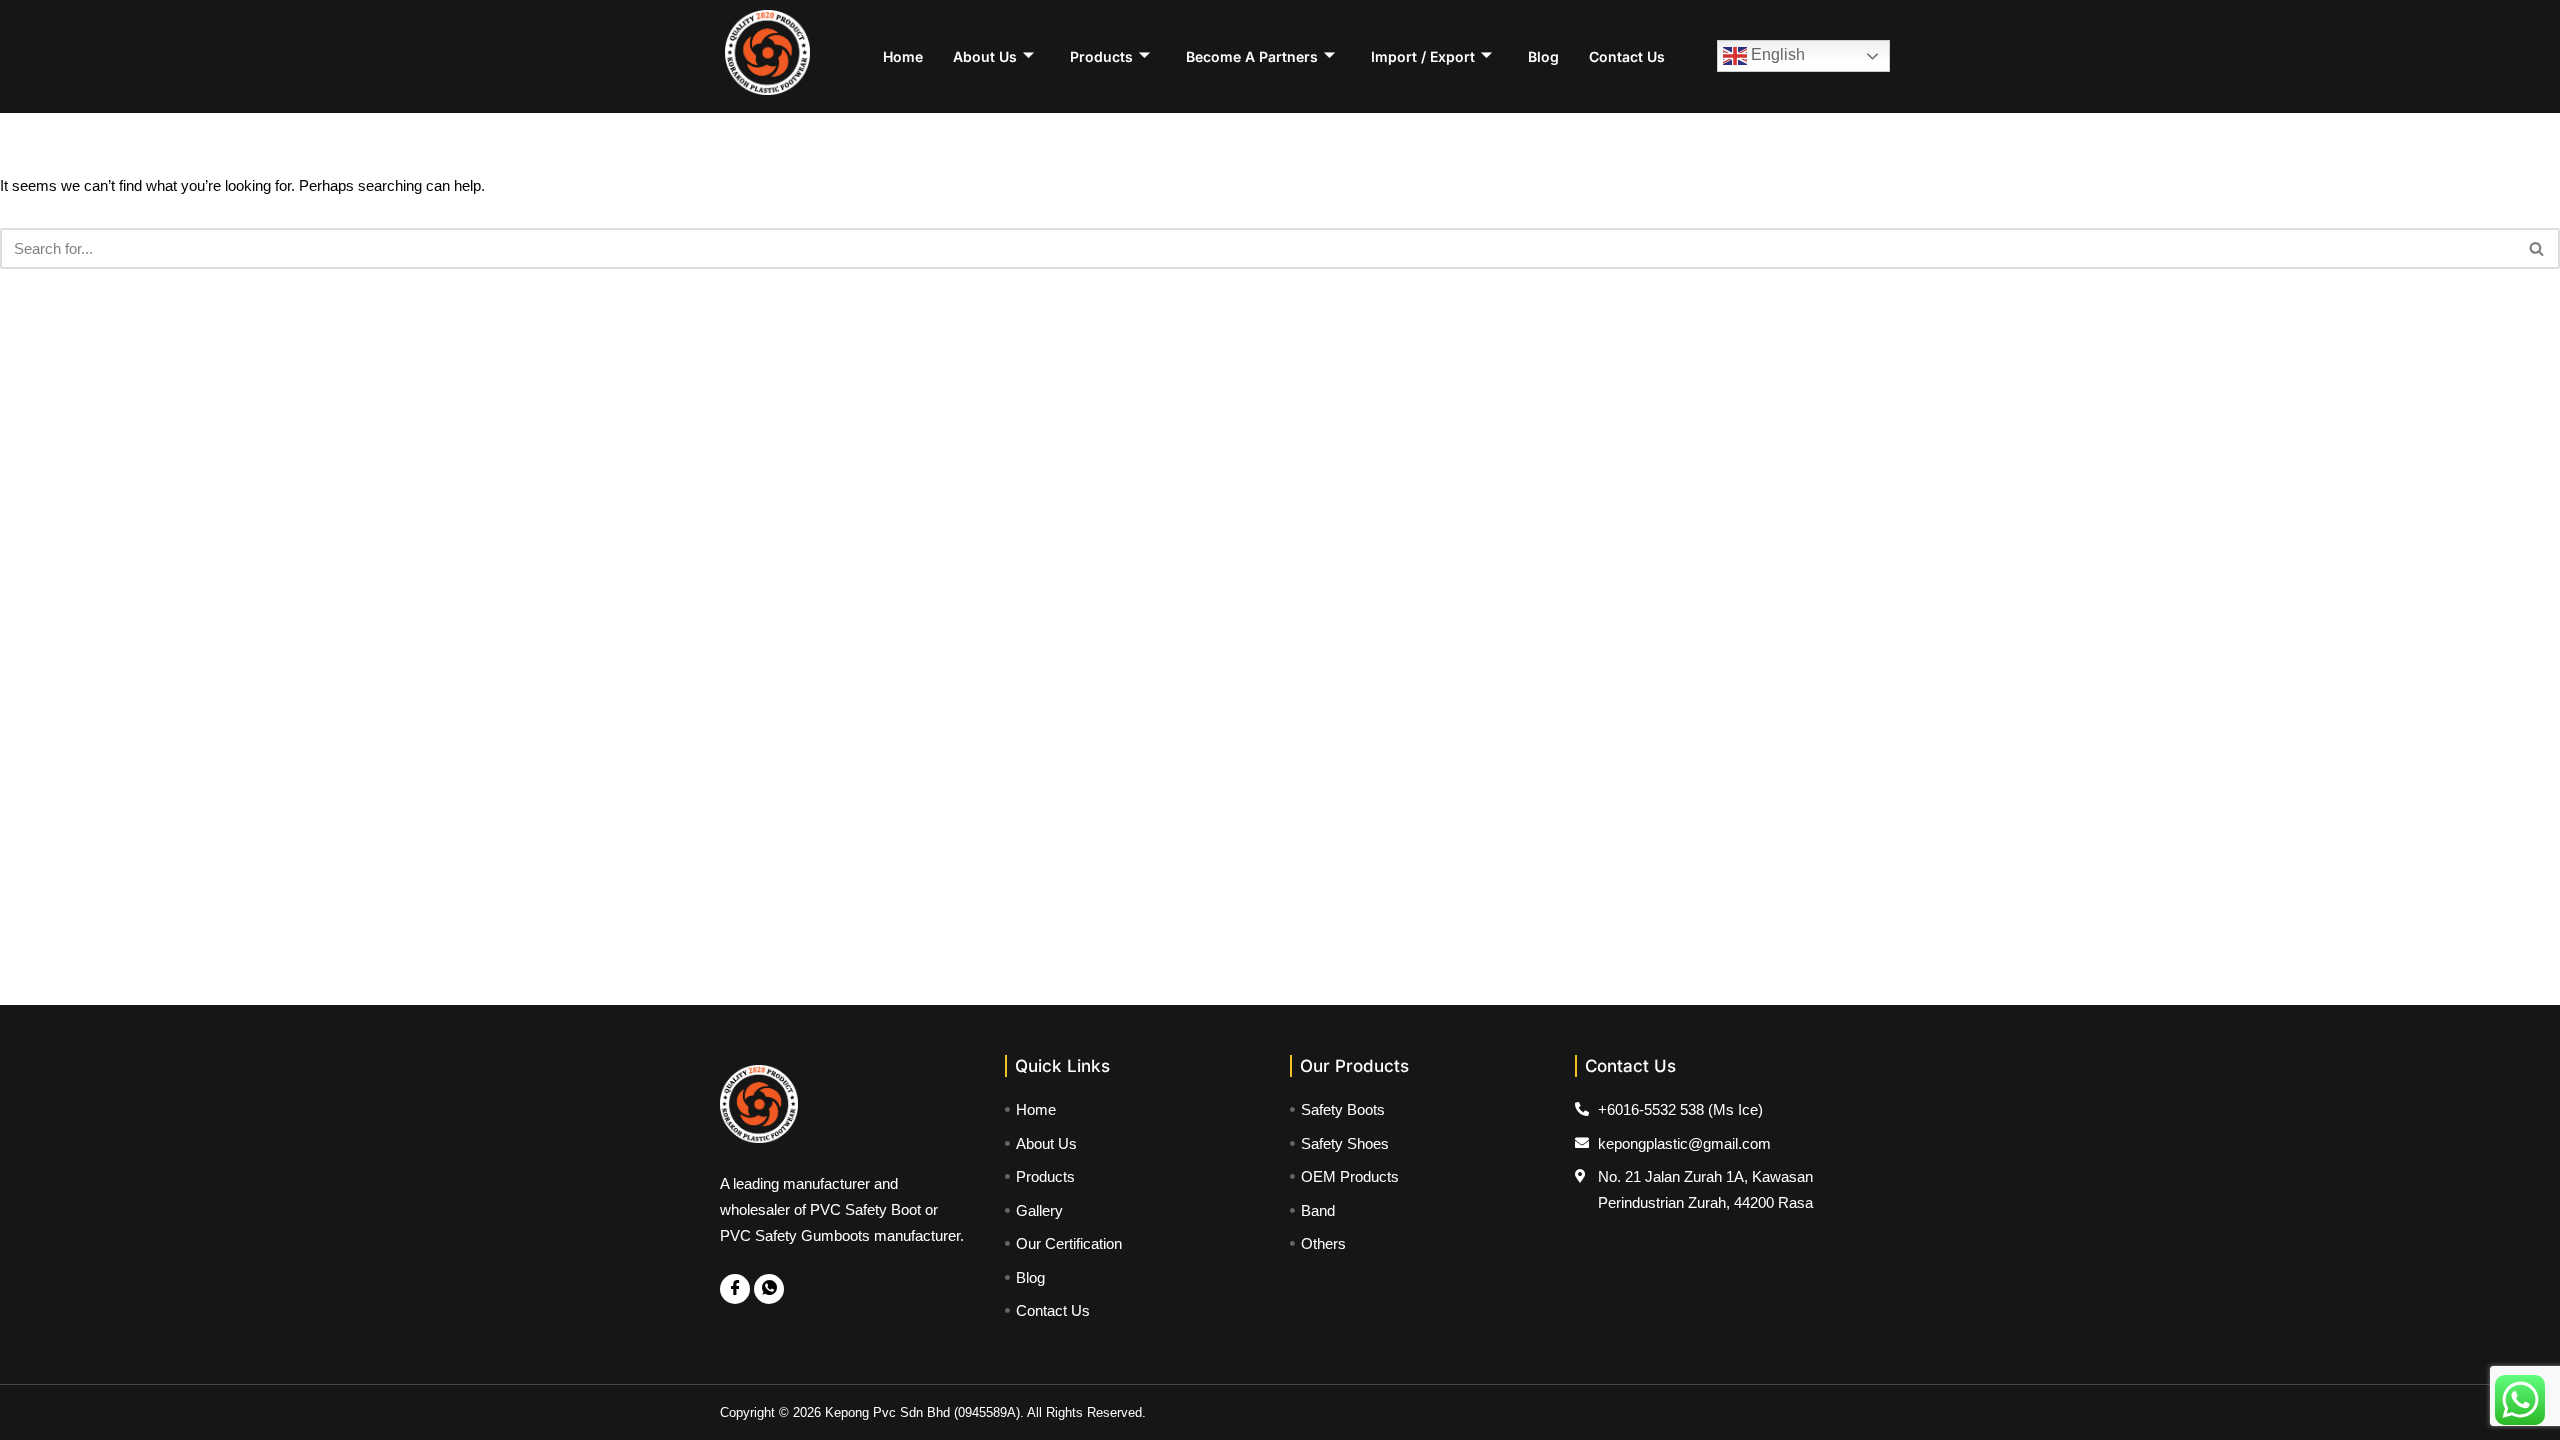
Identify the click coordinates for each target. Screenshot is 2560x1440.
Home (903, 56)
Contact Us (1627, 56)
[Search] (2537, 248)
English (1776, 54)
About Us (985, 56)
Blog (1543, 56)
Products (1101, 56)
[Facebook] (735, 1289)
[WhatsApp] (769, 1289)
